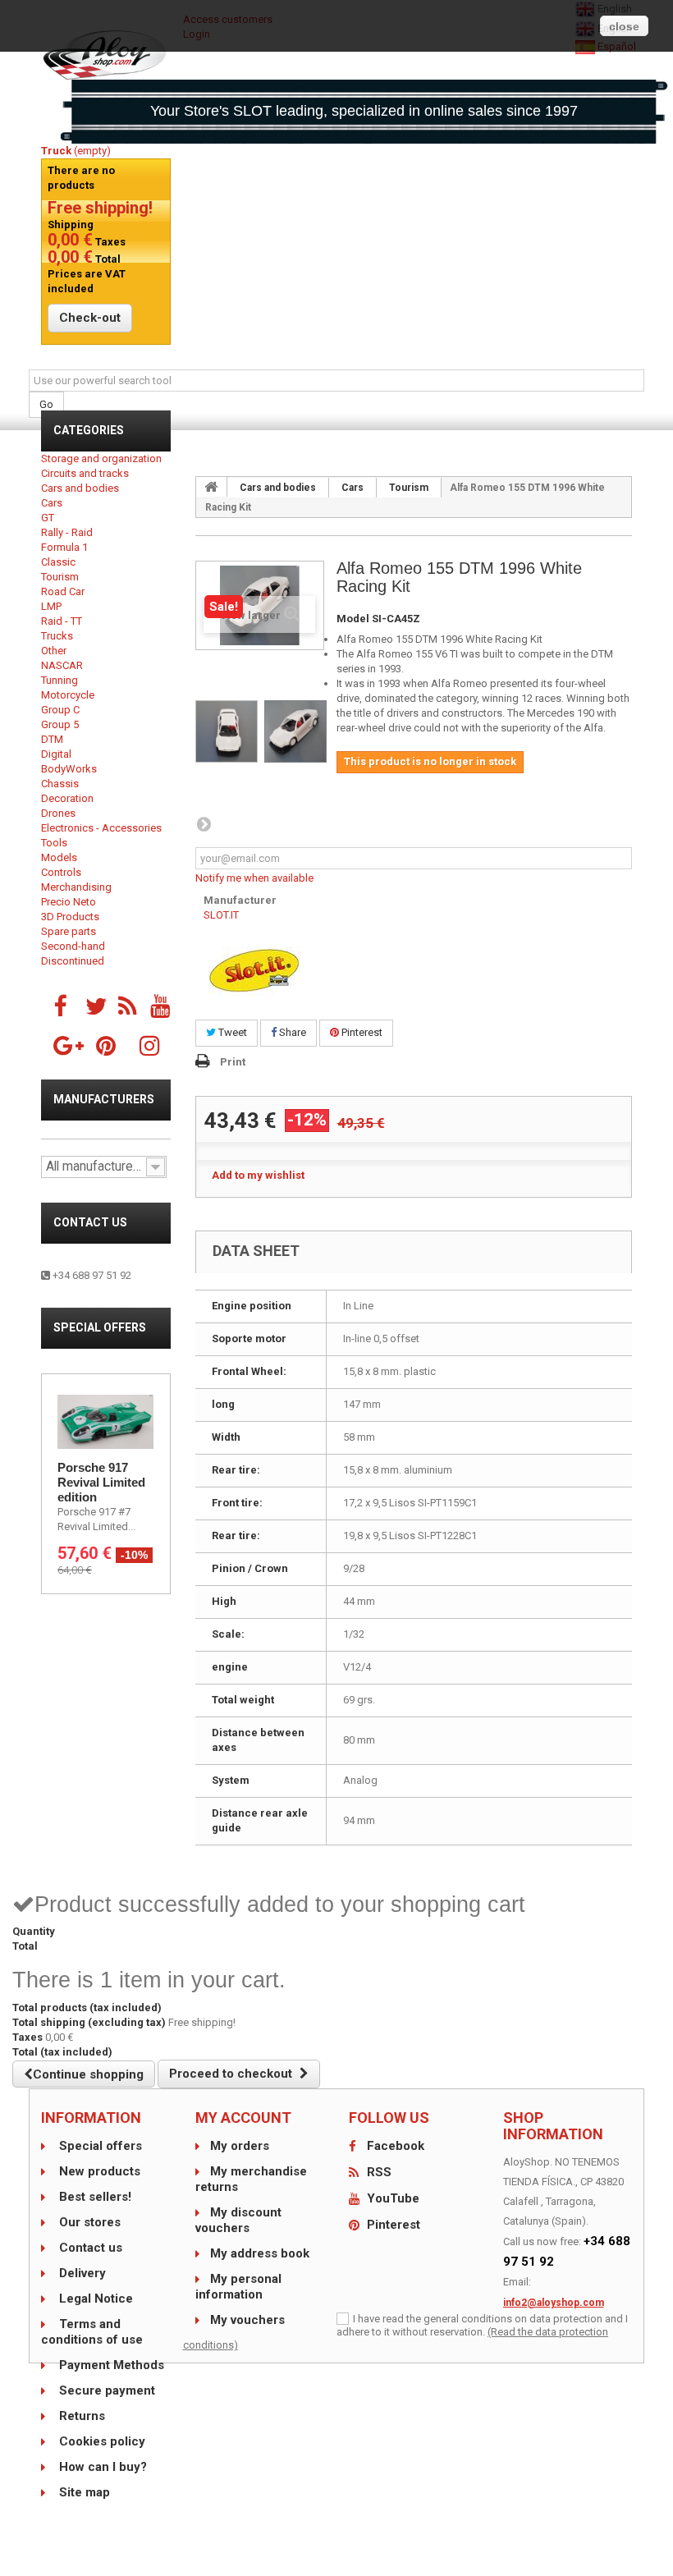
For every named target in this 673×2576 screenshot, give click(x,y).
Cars (52, 503)
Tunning (60, 680)
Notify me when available (254, 878)
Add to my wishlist (258, 1175)
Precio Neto (69, 902)
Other (54, 651)
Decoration (67, 798)
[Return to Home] (212, 487)
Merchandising (76, 887)
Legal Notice (94, 2299)
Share (291, 1032)
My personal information (238, 2287)
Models (59, 857)
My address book (260, 2253)
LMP (51, 606)
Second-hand (73, 946)
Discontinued (73, 961)
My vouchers (247, 2320)
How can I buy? (101, 2467)
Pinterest (361, 1032)
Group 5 (60, 724)
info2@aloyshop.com (554, 2303)
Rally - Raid (67, 532)
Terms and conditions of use (92, 2332)
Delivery (81, 2273)
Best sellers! (94, 2197)
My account (243, 2118)
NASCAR (62, 665)
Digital (56, 754)
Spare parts (69, 931)
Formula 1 (64, 547)
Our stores (88, 2222)
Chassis (60, 784)
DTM (52, 739)
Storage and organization (101, 458)
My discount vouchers (238, 2220)
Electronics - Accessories (101, 828)
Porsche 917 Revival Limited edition (101, 1482)
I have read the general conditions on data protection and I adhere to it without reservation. (482, 2325)
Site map (83, 2492)
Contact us (90, 1222)
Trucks (57, 636)
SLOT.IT (221, 915)
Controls (61, 872)
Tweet (231, 1032)
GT (48, 518)
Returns (80, 2416)
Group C (60, 710)
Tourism (60, 577)
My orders (240, 2146)
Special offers (100, 1327)
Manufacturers (104, 1099)
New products (98, 2171)
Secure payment (105, 2390)
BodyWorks (69, 769)
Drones (58, 813)
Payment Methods (110, 2365)
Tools (54, 843)
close (624, 26)
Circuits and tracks (85, 473)
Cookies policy (101, 2441)
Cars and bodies (80, 488)
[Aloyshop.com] (106, 55)
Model (353, 619)
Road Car (63, 591)
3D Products (70, 917)
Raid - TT (62, 621)
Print (233, 1062)
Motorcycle (68, 695)
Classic (58, 562)
